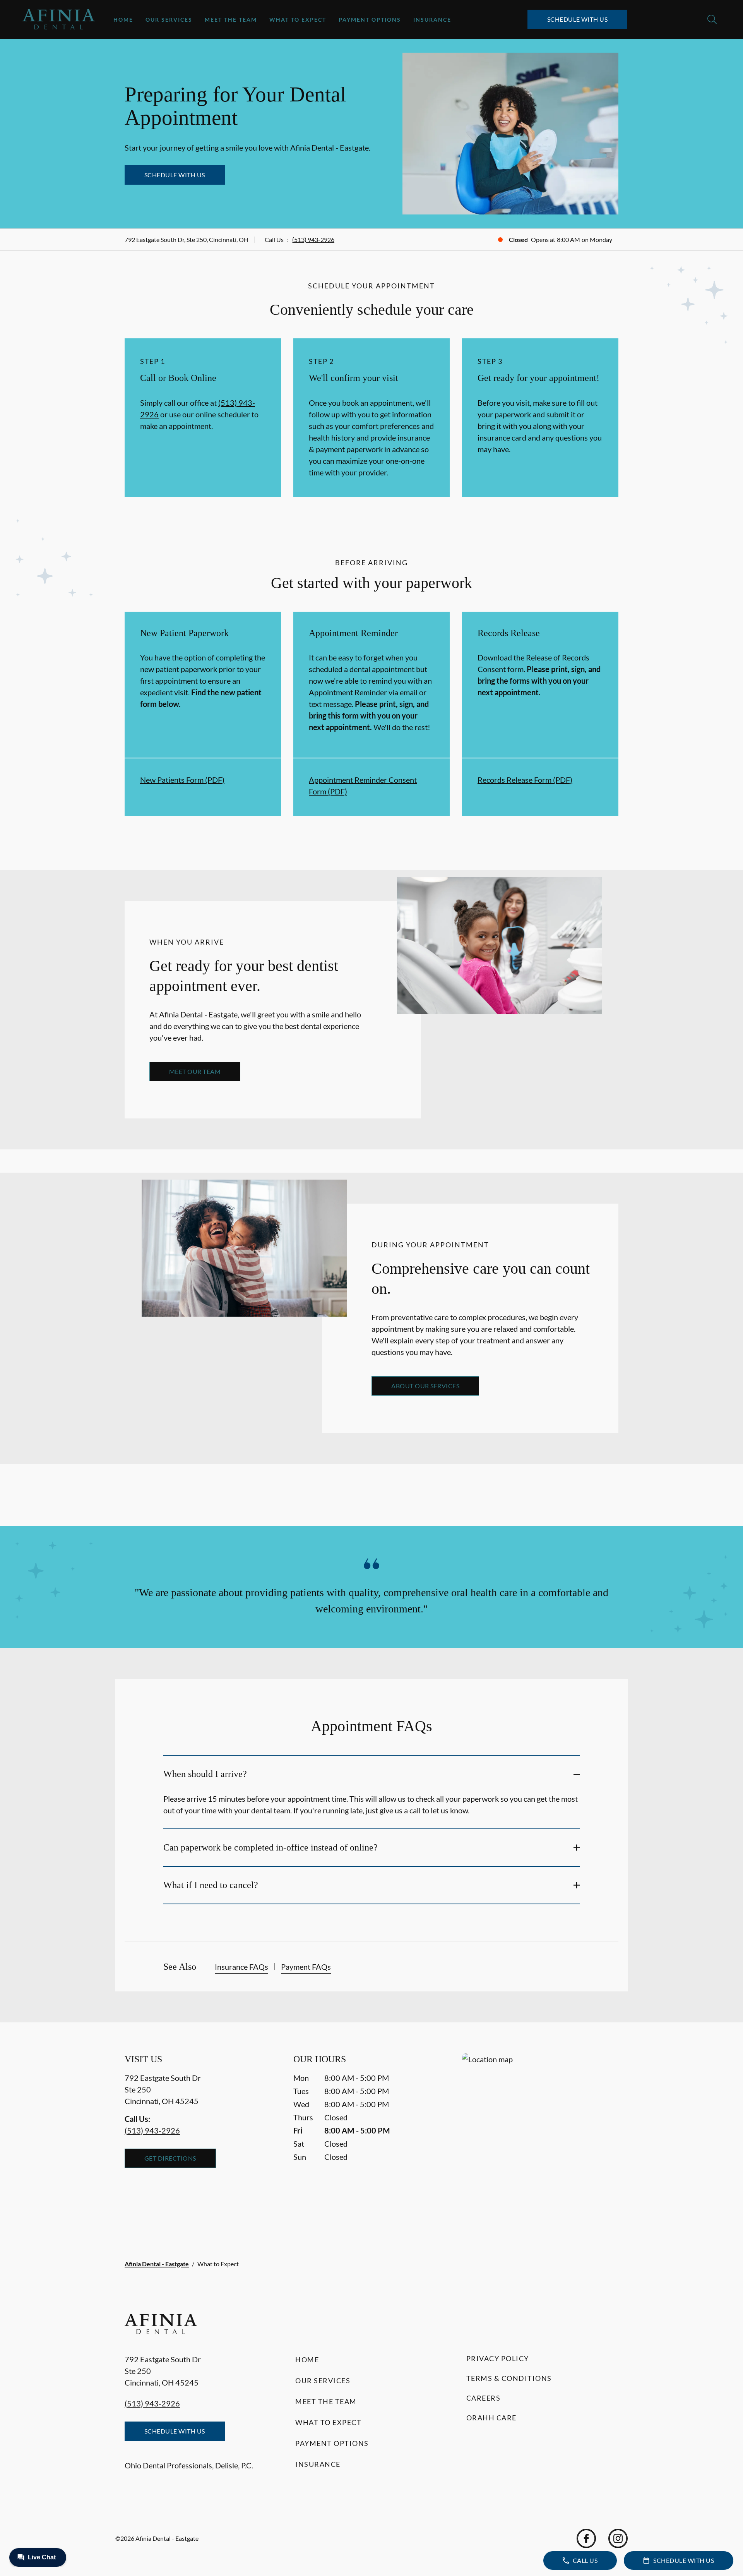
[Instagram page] (618, 2538)
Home (123, 20)
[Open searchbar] (712, 19)
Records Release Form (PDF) (525, 780)
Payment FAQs (306, 1967)
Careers (484, 2398)
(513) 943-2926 (313, 239)
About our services (425, 1386)
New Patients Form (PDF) (182, 780)
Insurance (432, 20)
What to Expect (298, 20)
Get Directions (170, 2158)
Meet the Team (231, 20)
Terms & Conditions (509, 2378)
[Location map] (540, 2136)
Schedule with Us (578, 19)
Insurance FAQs (241, 1967)
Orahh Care (491, 2418)
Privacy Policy (498, 2358)
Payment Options (370, 20)
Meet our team (195, 1071)
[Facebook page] (586, 2538)
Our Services (169, 20)
